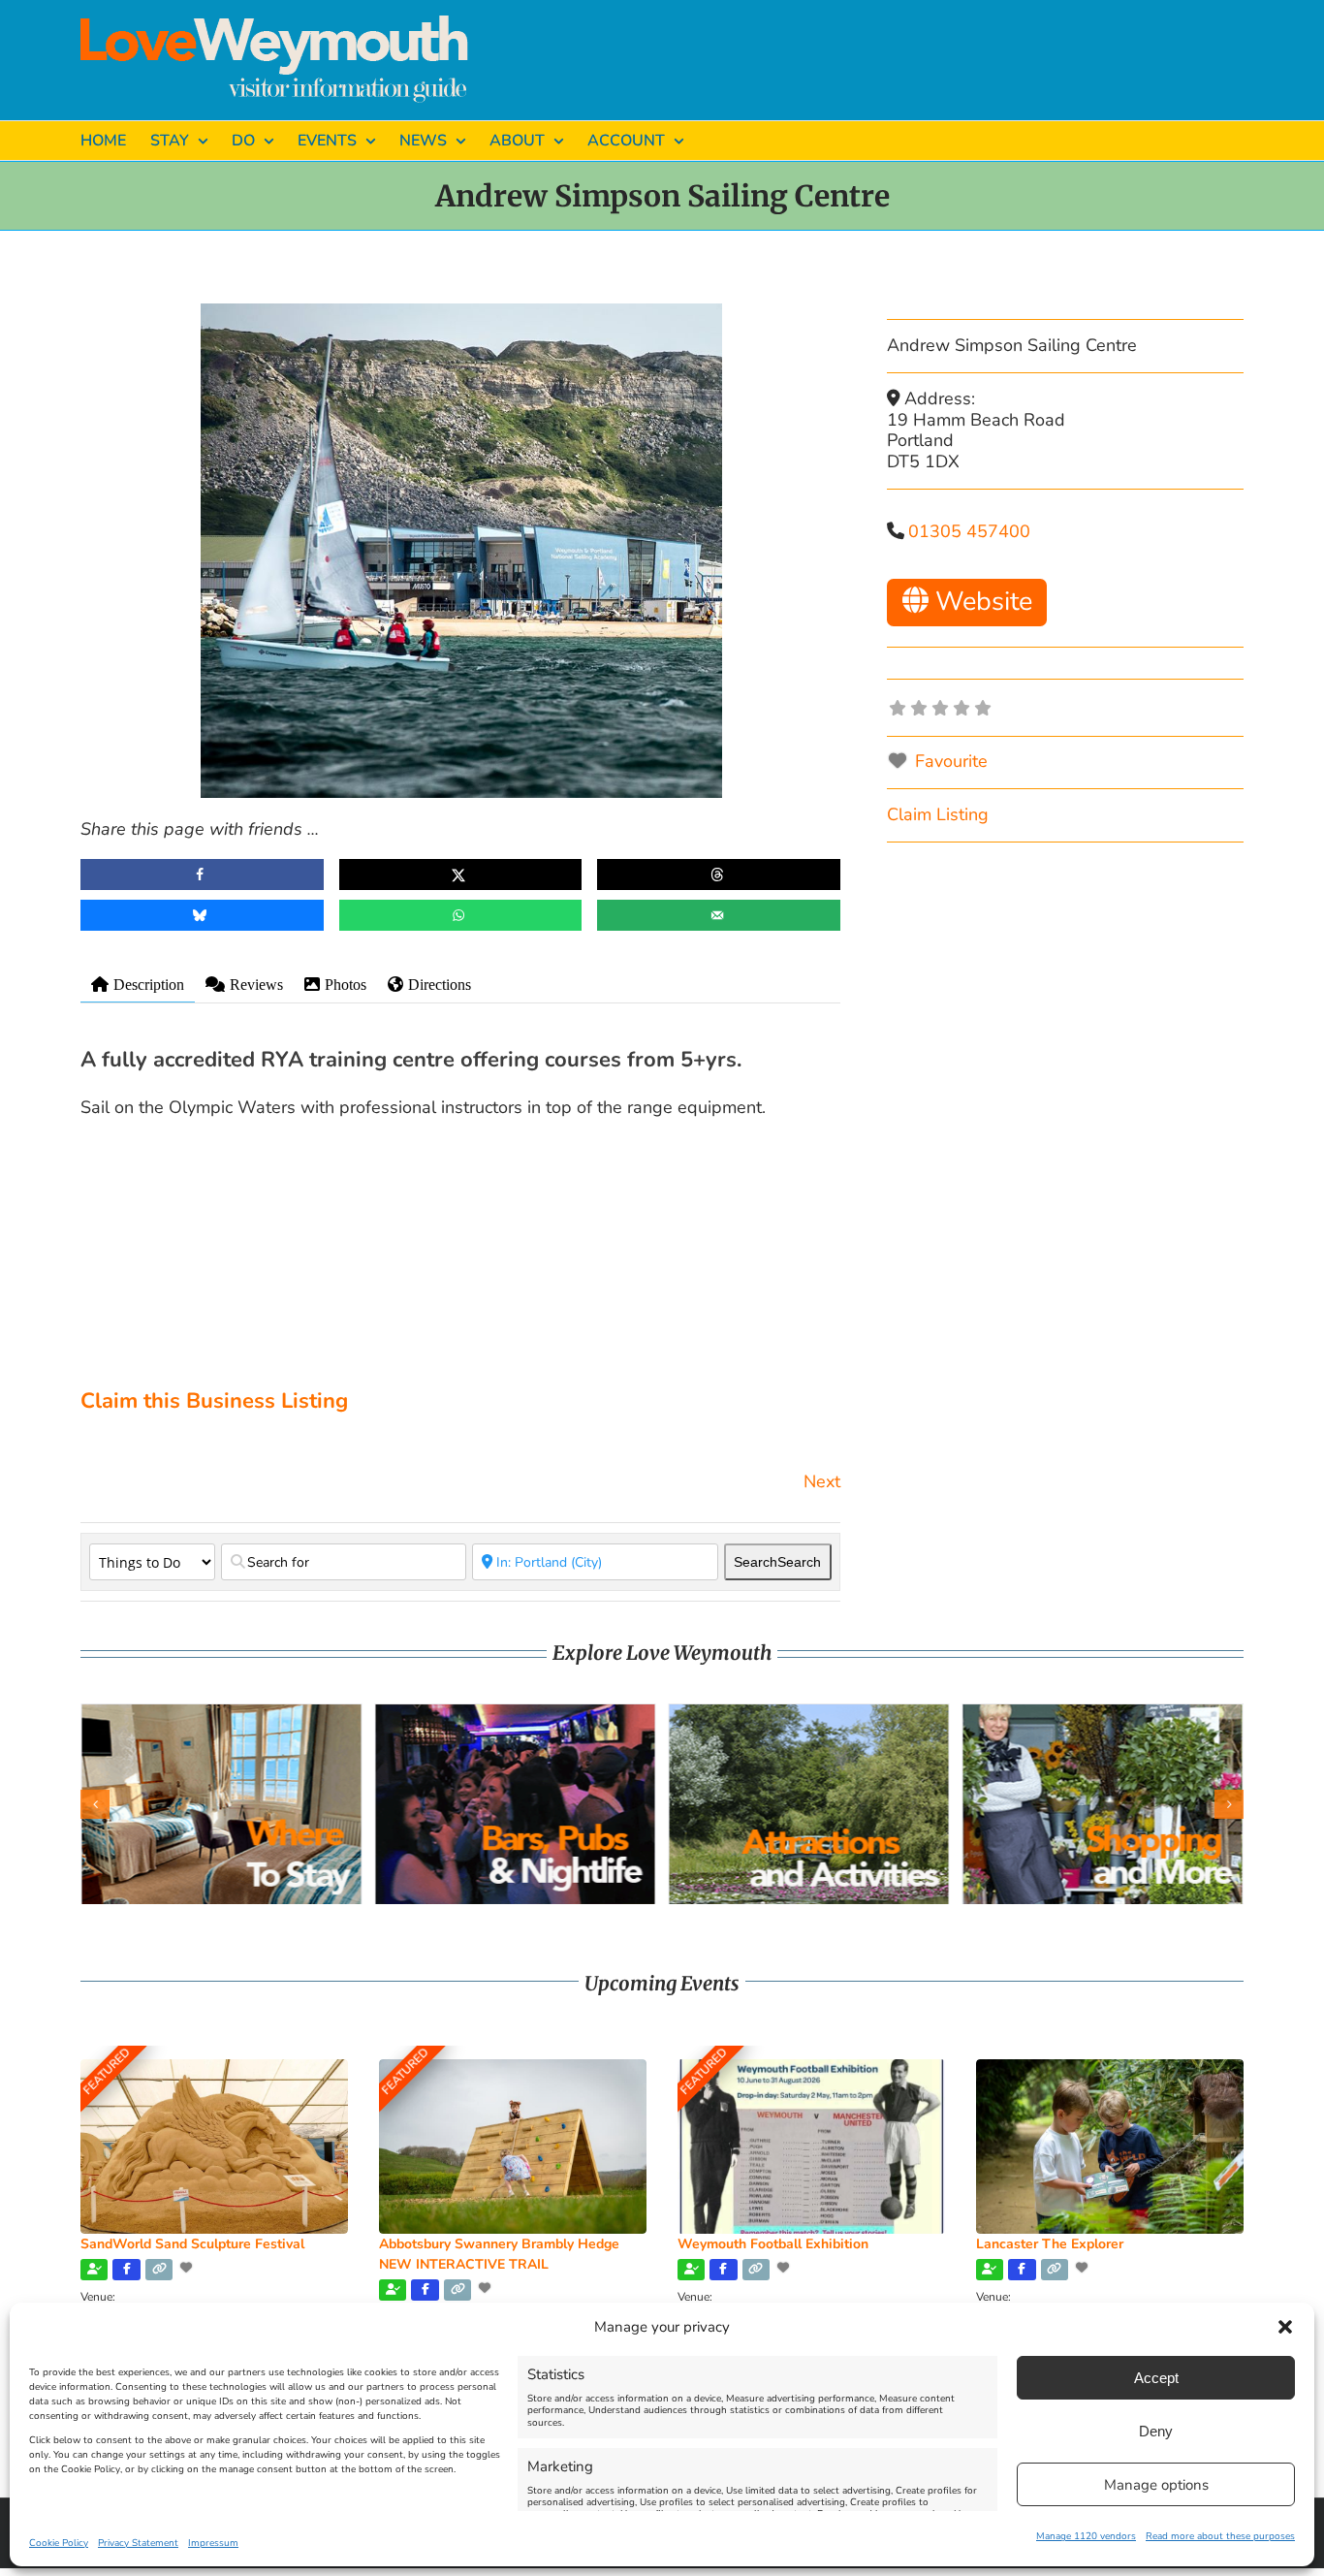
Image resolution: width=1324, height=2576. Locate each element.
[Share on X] (461, 875)
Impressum (213, 2543)
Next (822, 1481)
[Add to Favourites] (188, 2268)
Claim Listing (938, 814)
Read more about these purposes (1220, 2536)
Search (777, 1562)
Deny (1156, 2431)
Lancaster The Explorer (1050, 2244)
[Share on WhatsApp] (461, 915)
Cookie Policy (59, 2543)
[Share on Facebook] (202, 875)
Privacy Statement (138, 2543)
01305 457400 (969, 531)
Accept (1156, 2378)
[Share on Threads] (719, 875)
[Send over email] (719, 915)
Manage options (1156, 2485)
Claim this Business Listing (214, 1401)
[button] (1285, 2327)
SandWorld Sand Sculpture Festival (192, 2244)
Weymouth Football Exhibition (773, 2244)
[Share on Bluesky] (202, 915)
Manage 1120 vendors (1086, 2536)
